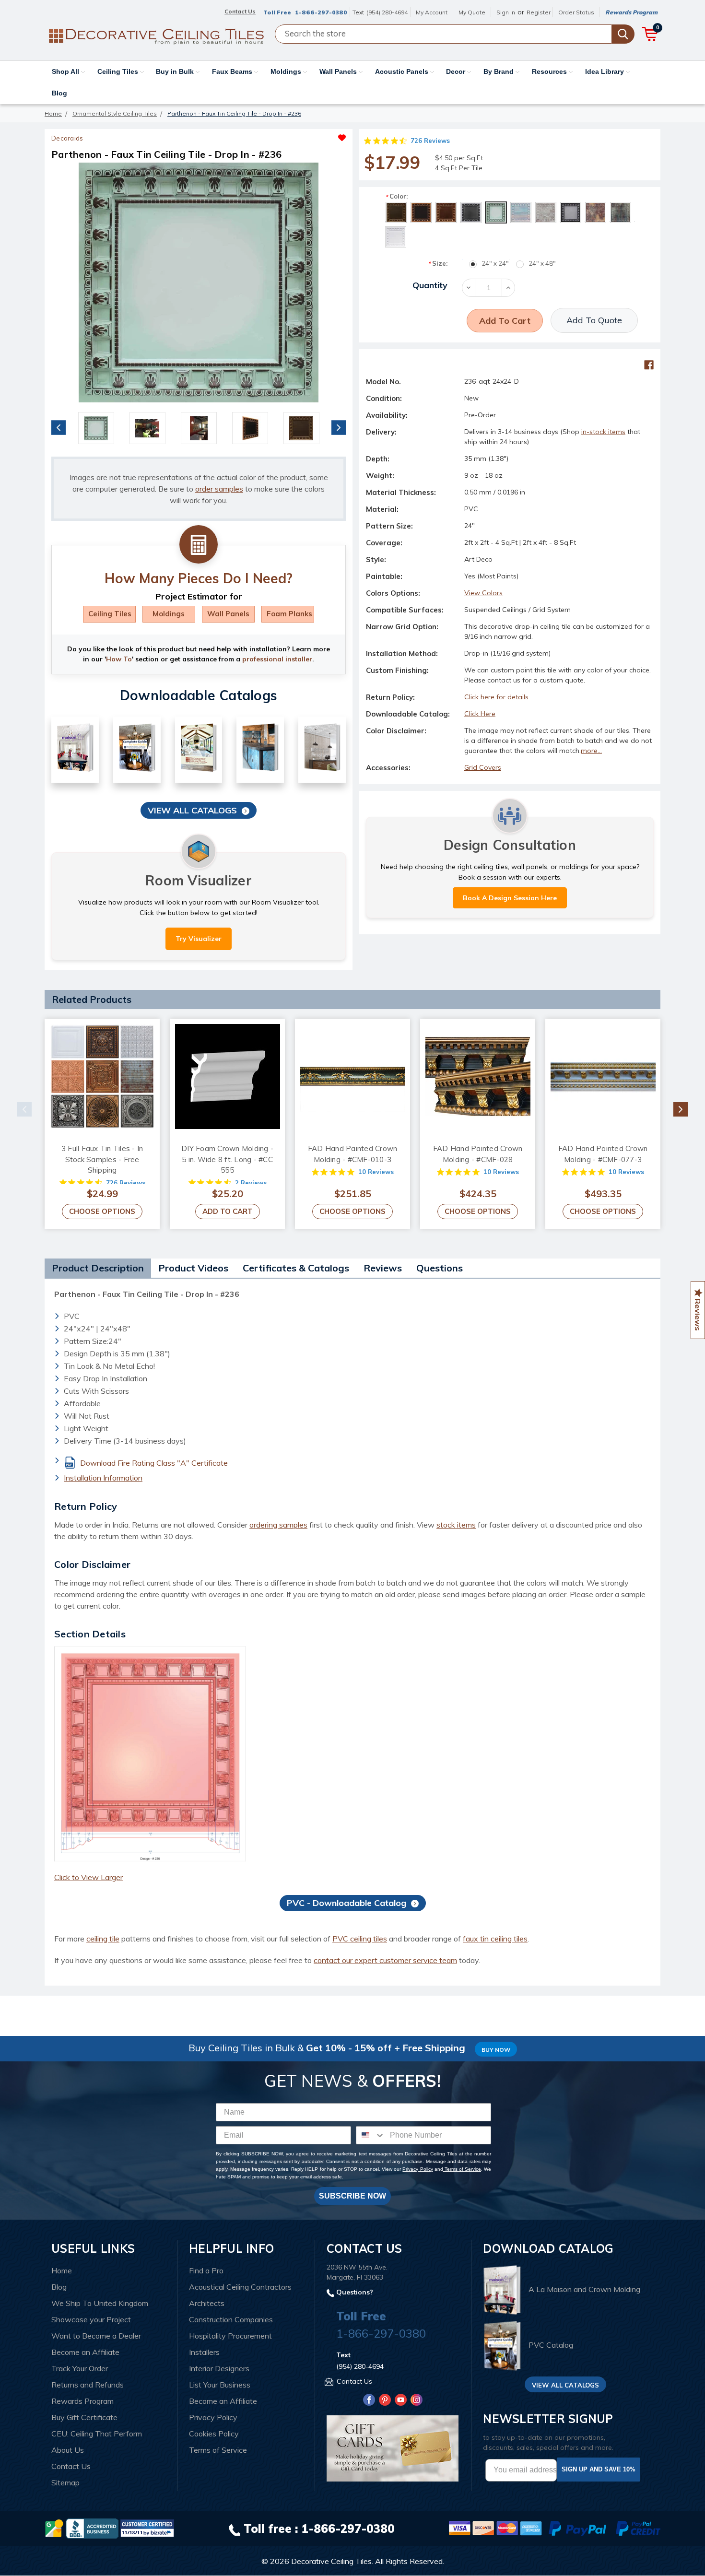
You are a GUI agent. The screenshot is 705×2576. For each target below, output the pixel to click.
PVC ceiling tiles (360, 1939)
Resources (550, 71)
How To (119, 659)
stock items (456, 1525)
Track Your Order (80, 2368)
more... (591, 751)
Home (62, 2270)
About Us (68, 2450)
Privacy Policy (417, 2169)
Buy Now (496, 2050)
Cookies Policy (214, 2434)
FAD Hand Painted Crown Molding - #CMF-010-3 (353, 1154)
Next (339, 427)
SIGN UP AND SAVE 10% (599, 2469)
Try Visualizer (199, 939)
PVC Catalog (551, 2345)
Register (539, 12)
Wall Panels (339, 71)
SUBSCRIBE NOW (352, 2196)
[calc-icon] (199, 545)
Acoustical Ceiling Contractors (240, 2287)
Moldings (287, 71)
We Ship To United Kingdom (100, 2303)
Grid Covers (483, 767)
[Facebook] (649, 365)
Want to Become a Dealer (96, 2336)
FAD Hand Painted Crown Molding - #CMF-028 (478, 1154)
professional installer (277, 659)
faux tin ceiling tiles (495, 1939)
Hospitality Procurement (230, 2336)
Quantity (430, 285)
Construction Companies (231, 2319)
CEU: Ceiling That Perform (97, 2434)
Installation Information (103, 1478)
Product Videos (193, 1268)
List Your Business (220, 2385)
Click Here (480, 714)
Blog (59, 93)
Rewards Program (631, 12)
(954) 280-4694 (387, 12)
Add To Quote (594, 320)
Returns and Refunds (88, 2385)
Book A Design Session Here (510, 898)
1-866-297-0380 (321, 12)
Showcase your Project (91, 2319)
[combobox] (371, 2135)
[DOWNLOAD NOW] (92, 2528)
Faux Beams (233, 71)
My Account (432, 12)
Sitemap (65, 2482)
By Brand (499, 71)
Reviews (383, 1268)
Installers (204, 2352)
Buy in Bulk (176, 71)
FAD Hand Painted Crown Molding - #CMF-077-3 (603, 1154)
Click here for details (496, 697)
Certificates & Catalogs (296, 1268)
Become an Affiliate (85, 2352)
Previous (59, 427)
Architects (207, 2303)
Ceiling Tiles (119, 71)
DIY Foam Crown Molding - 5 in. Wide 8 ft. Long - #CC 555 (227, 1159)
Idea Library (605, 71)
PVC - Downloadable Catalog (347, 1903)
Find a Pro (206, 2270)
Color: (396, 196)
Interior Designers (219, 2368)
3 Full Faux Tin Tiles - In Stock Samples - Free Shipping (102, 1159)
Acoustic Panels (403, 71)
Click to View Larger (88, 1877)
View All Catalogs (192, 810)
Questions (440, 1268)
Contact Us (71, 2466)
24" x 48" (542, 263)
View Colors (483, 593)
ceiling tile (103, 1939)
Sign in (506, 12)
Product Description (98, 1268)
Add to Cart (228, 1211)
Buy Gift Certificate (84, 2417)
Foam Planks (289, 614)
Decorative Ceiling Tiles (331, 2561)
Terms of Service (462, 2169)
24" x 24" (495, 263)
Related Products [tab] (92, 999)
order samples (219, 489)
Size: (438, 264)
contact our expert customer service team (385, 1960)
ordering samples (278, 1525)
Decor (457, 71)
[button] (272, 135)
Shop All (66, 71)
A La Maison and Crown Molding (584, 2289)
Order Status (576, 12)
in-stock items (603, 432)
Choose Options (102, 1211)
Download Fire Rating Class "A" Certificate (154, 1463)
